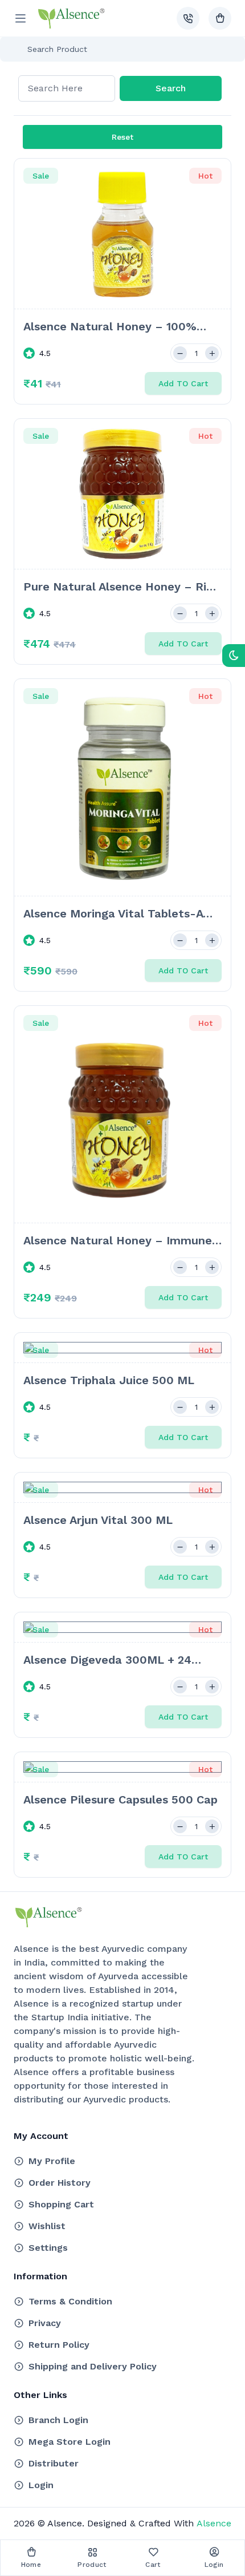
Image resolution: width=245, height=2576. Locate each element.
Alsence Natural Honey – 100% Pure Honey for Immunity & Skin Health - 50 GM (113, 327)
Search (171, 88)
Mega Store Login (70, 2442)
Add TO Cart (183, 383)
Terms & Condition (70, 2301)
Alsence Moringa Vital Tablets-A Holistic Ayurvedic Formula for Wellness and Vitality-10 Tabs (113, 914)
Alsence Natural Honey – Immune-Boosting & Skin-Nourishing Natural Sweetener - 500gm (121, 1241)
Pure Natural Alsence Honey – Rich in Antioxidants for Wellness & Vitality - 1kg (121, 587)
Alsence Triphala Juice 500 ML (109, 1380)
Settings (48, 2248)
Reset (122, 137)
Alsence (213, 2523)
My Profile (52, 2161)
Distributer (54, 2463)
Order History (60, 2183)
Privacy (45, 2323)
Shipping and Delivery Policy (93, 2366)
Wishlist (47, 2226)
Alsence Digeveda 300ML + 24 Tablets (107, 1660)
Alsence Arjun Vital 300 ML (98, 1520)
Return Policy (59, 2345)
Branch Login (58, 2420)
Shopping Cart (61, 2204)
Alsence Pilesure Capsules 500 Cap (121, 1799)
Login (41, 2485)
